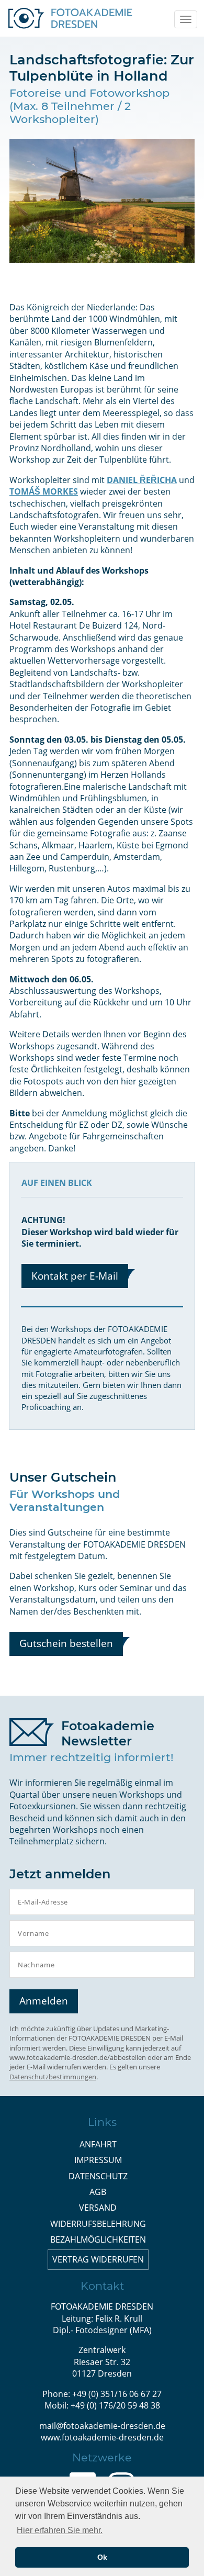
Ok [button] (102, 2557)
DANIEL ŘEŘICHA (142, 480)
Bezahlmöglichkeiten (98, 2239)
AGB (98, 2192)
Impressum (98, 2160)
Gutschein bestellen (66, 1643)
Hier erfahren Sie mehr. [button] (60, 2530)
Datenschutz (98, 2176)
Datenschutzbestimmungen (53, 2077)
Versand (98, 2208)
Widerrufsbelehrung (98, 2224)
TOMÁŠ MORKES (44, 491)
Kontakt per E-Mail (75, 1276)
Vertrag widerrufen (98, 2259)
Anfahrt (98, 2144)
